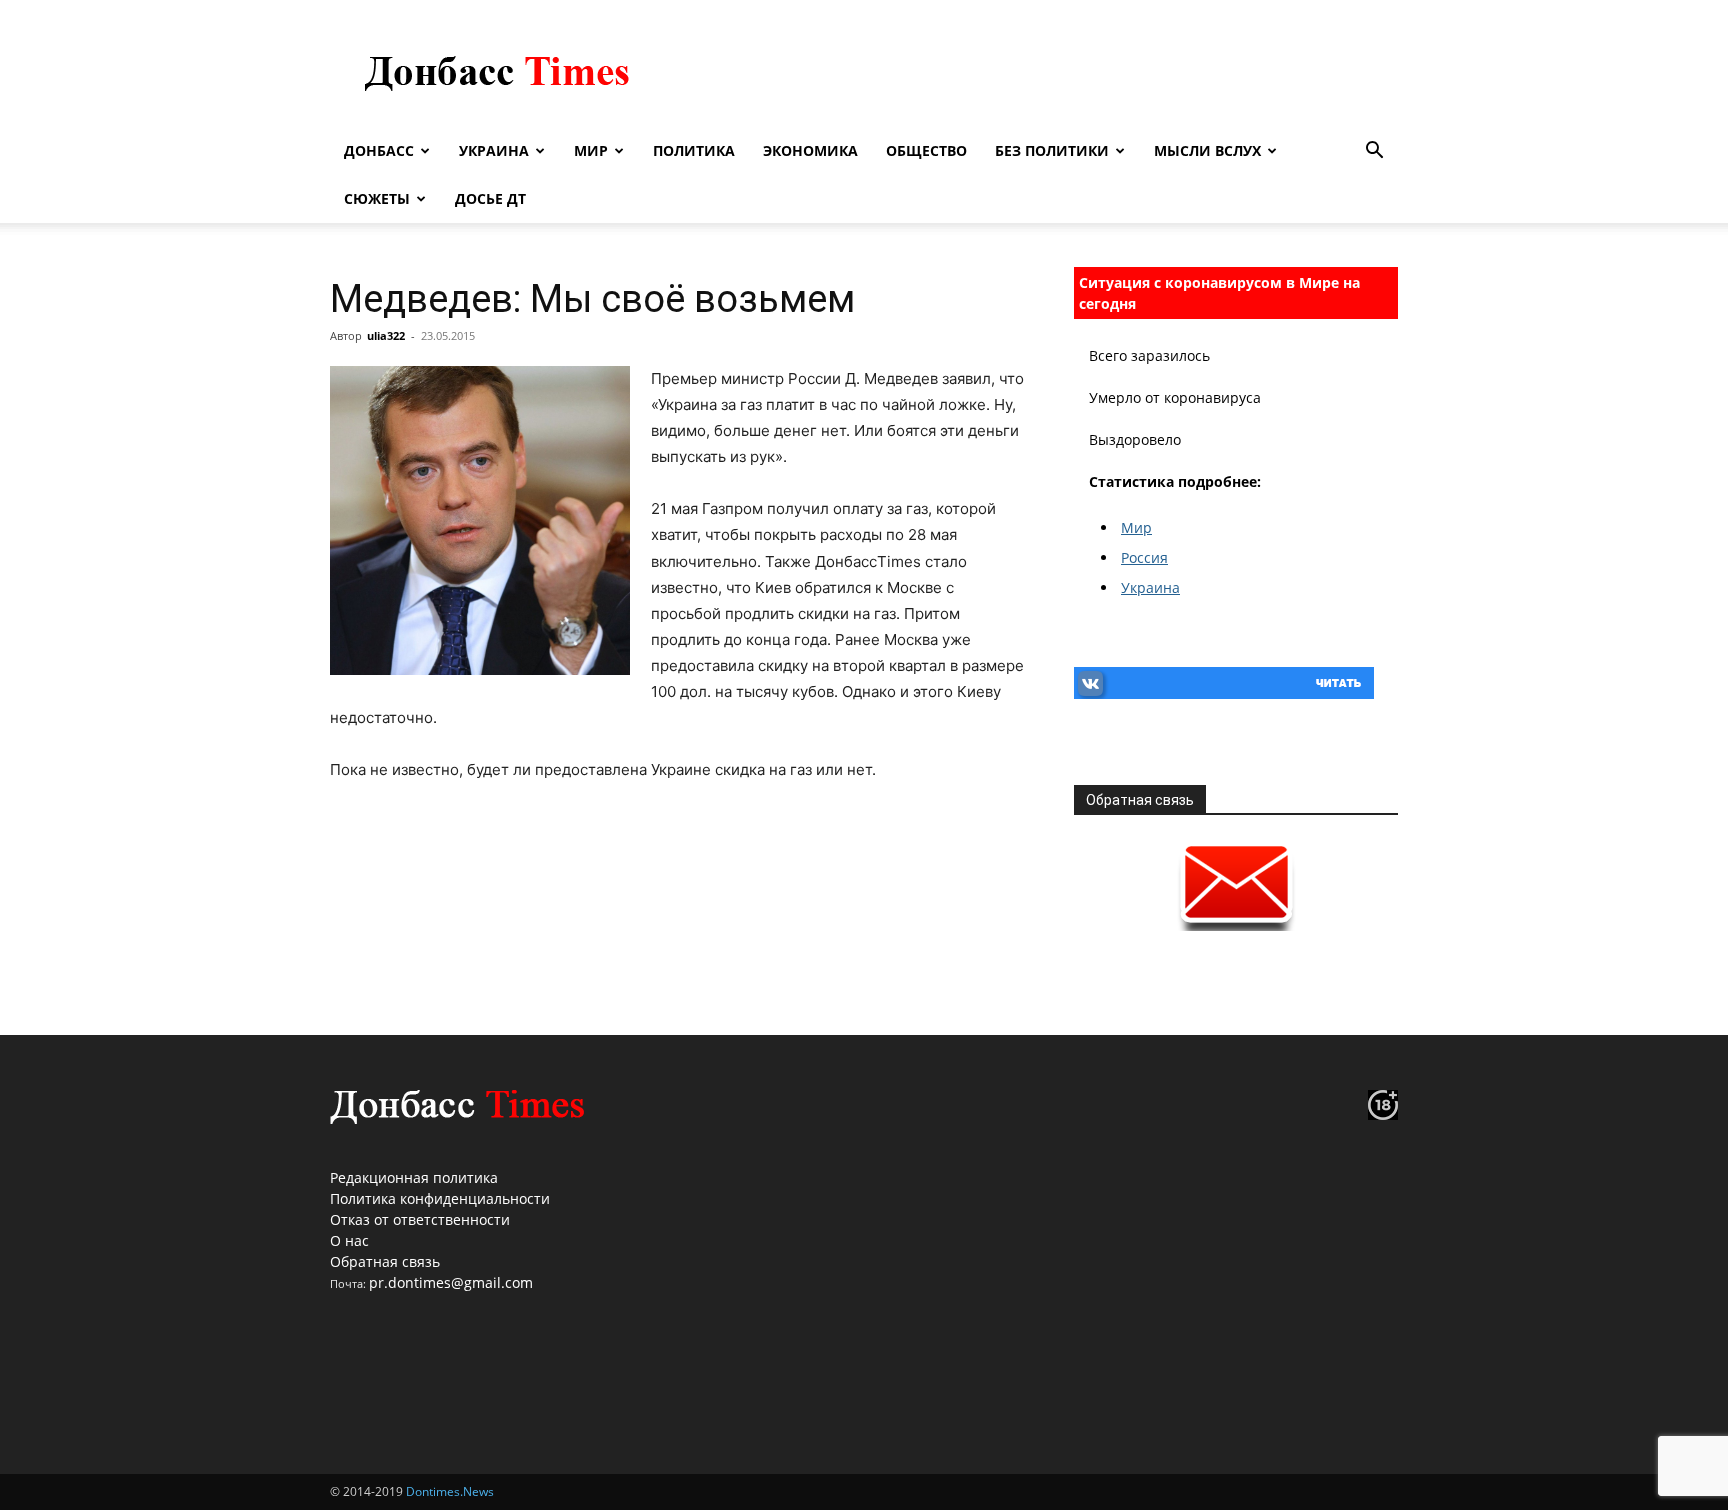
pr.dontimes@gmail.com (451, 1282)
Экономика (810, 150)
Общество (926, 150)
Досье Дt (490, 198)
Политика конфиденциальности (440, 1198)
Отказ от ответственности (420, 1219)
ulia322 (386, 335)
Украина (494, 150)
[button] (1374, 152)
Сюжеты (377, 198)
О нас (349, 1240)
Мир (591, 150)
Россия (1144, 557)
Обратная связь (385, 1261)
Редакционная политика (414, 1177)
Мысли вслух (1207, 150)
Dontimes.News (450, 1491)
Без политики (1052, 150)
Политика (694, 150)
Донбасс (379, 150)
